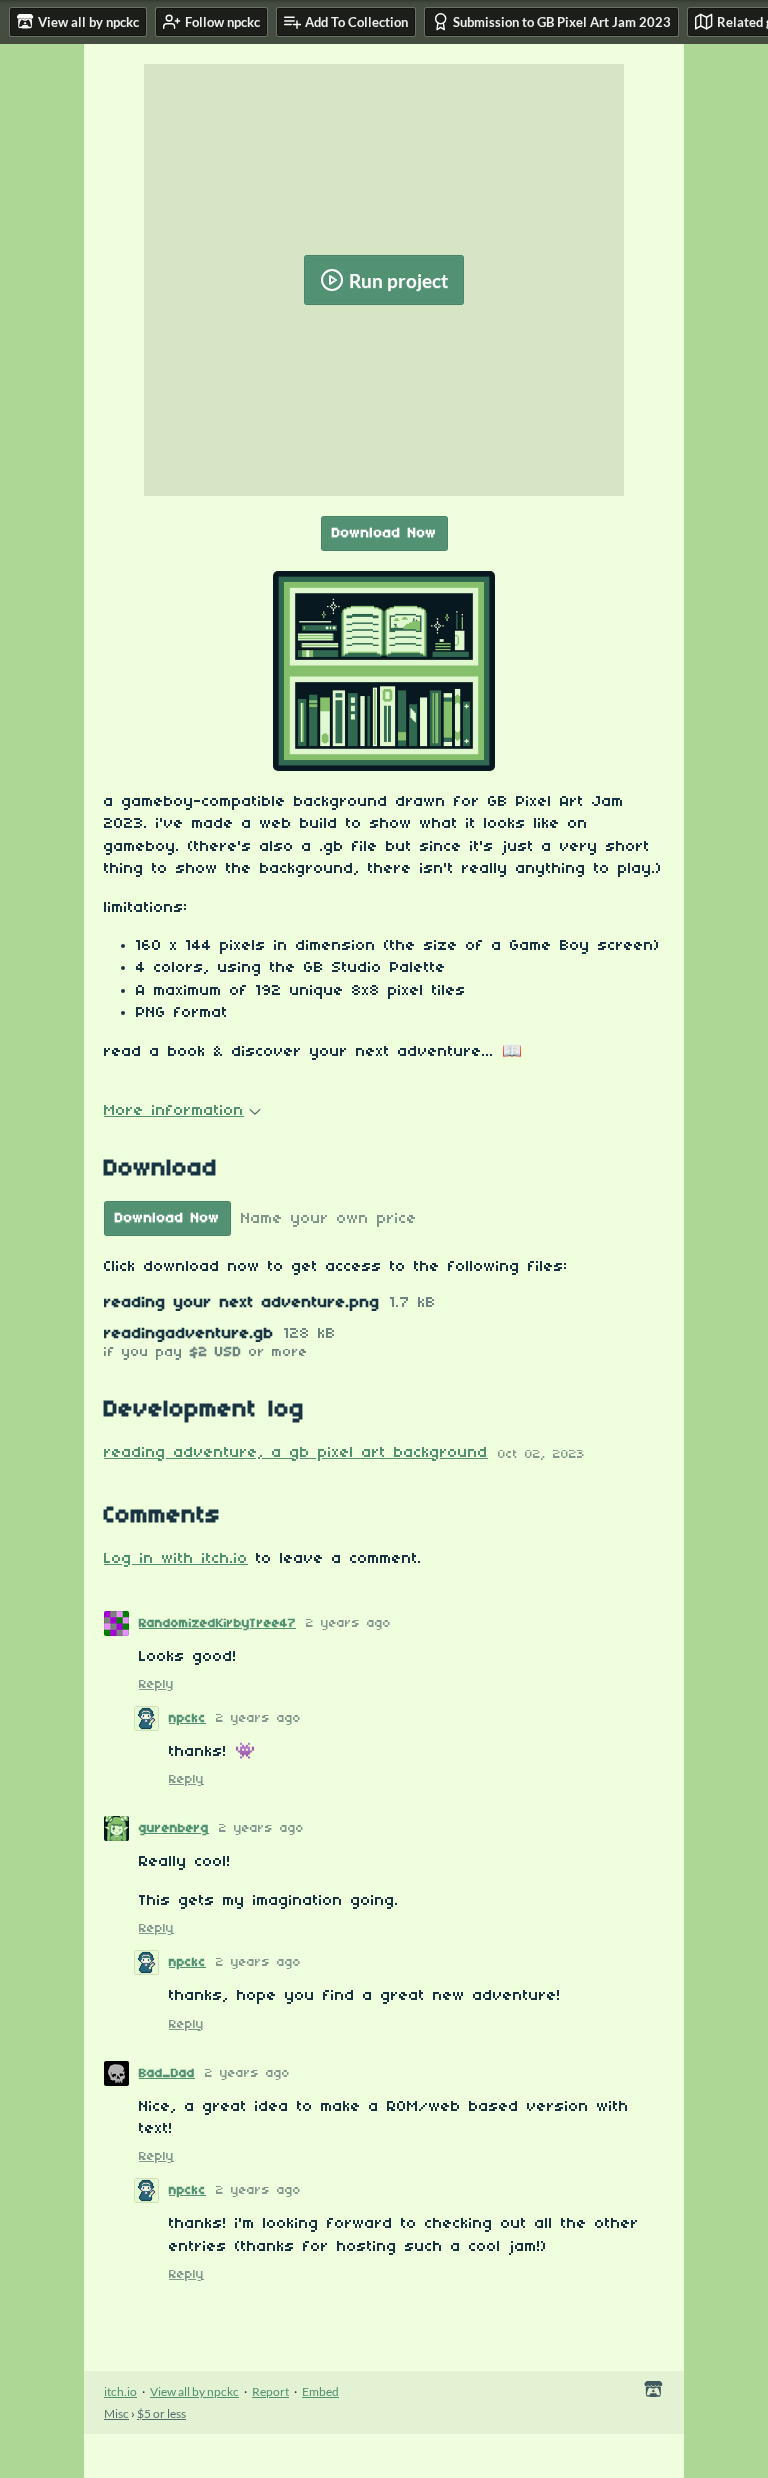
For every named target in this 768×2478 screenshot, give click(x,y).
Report (270, 2391)
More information (174, 1111)
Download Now (384, 533)
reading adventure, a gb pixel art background (296, 1453)
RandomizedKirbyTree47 (217, 1623)
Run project (398, 280)
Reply (156, 1684)
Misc (116, 2413)
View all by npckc (194, 2391)
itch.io (120, 2391)
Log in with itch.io (176, 1559)
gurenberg (174, 1828)
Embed (320, 2391)
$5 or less (161, 2413)
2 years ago (348, 1623)
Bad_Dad (167, 2073)
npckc (187, 1718)
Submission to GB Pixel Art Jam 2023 (562, 22)
